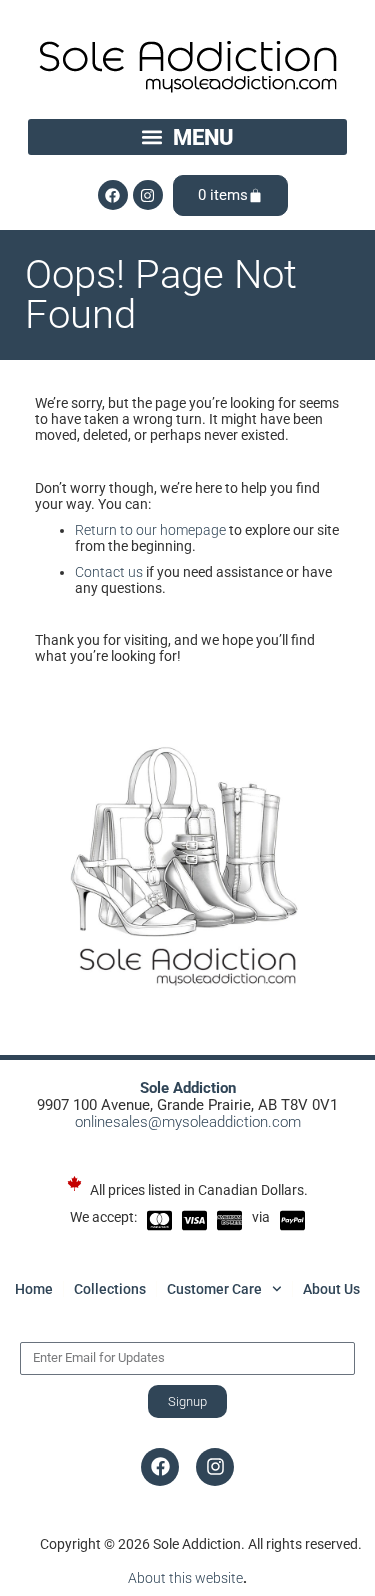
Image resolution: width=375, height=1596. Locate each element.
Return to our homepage (150, 530)
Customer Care (214, 1289)
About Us (331, 1289)
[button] (188, 137)
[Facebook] (113, 195)
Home (34, 1289)
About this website (185, 1578)
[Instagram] (148, 195)
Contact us (109, 572)
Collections (110, 1289)
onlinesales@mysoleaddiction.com (188, 1122)
